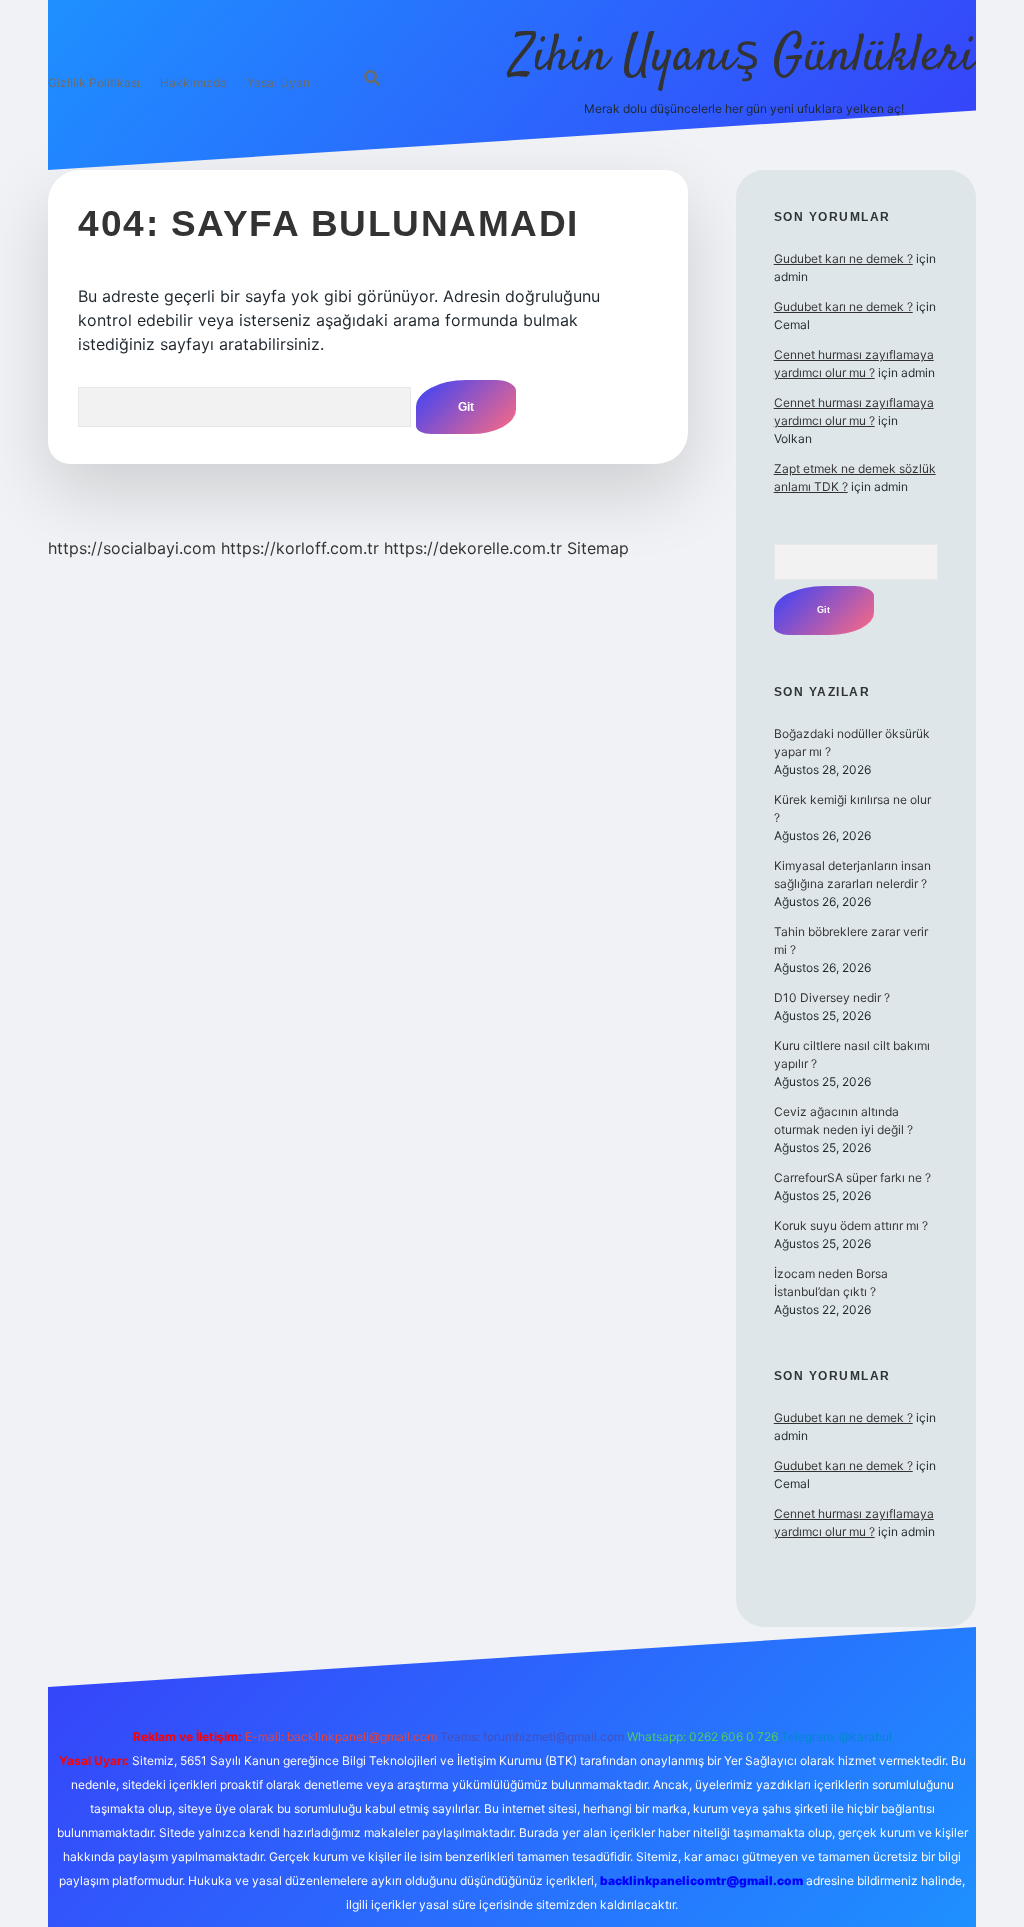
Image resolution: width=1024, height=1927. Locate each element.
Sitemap (598, 548)
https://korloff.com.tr (300, 548)
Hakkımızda (193, 82)
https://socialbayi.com (132, 548)
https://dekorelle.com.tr (473, 548)
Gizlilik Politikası (94, 82)
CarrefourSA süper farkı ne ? (852, 1177)
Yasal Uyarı (278, 82)
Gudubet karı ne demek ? (843, 258)
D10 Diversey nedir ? (832, 997)
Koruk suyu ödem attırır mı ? (851, 1225)
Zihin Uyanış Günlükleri (743, 57)
